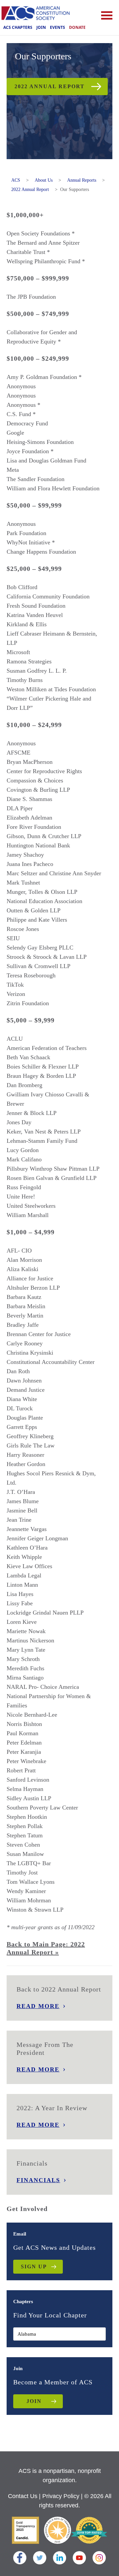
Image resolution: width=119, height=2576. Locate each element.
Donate (77, 27)
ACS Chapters (18, 27)
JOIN (34, 2401)
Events (58, 27)
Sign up (34, 2267)
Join (41, 27)
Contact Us (23, 2496)
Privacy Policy (61, 2496)
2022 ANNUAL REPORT (50, 86)
